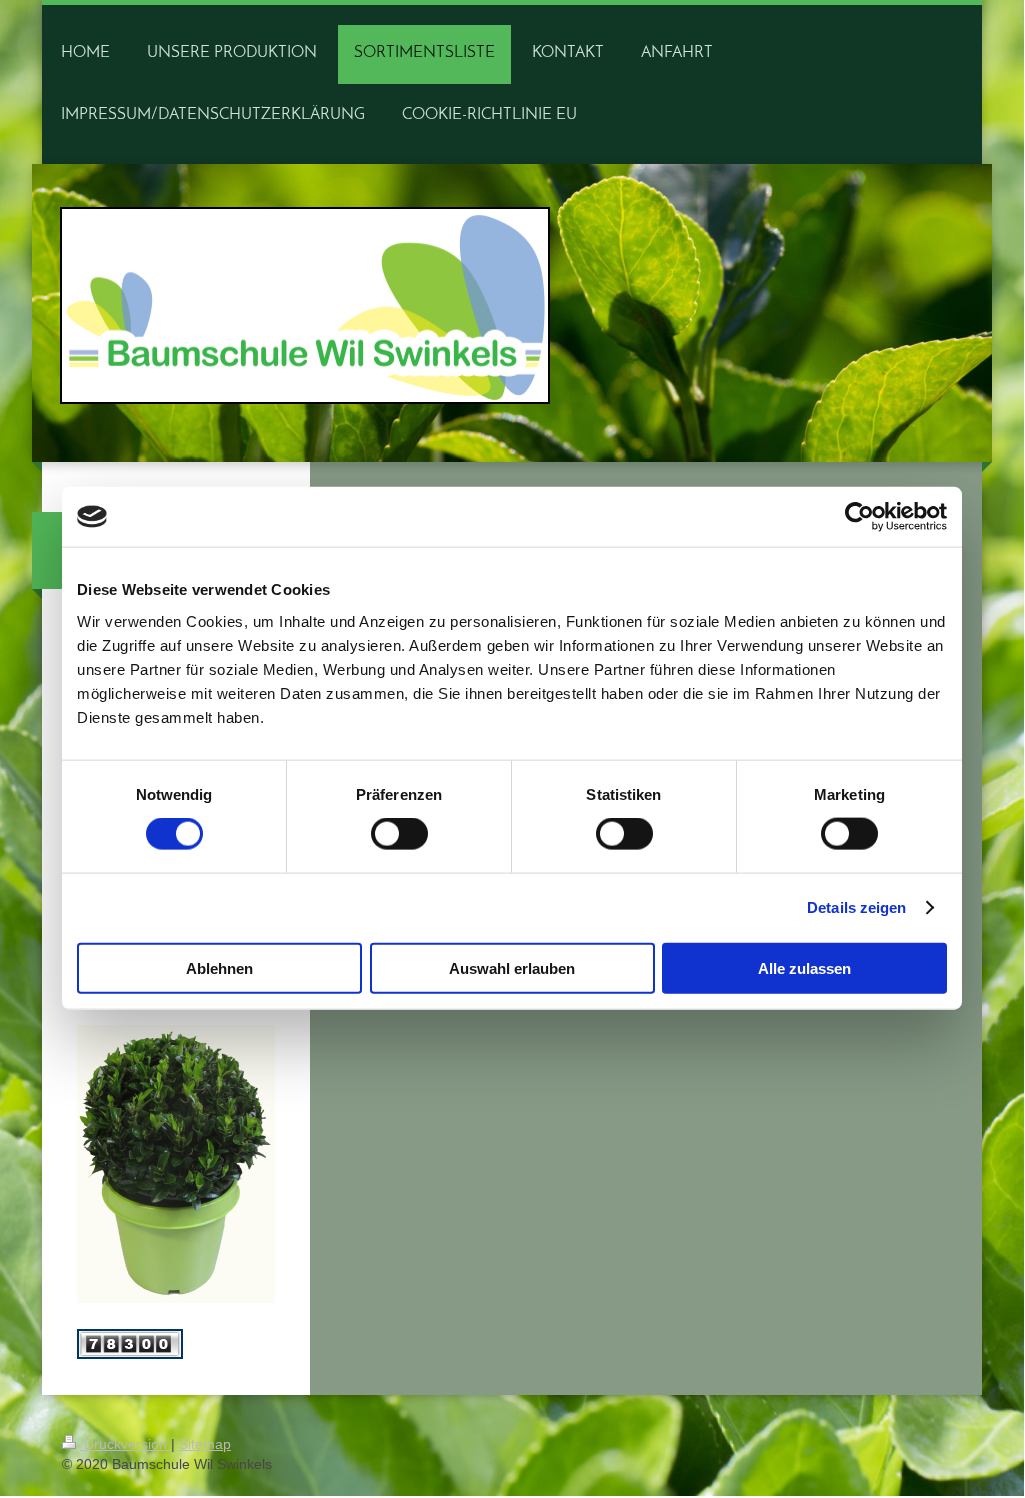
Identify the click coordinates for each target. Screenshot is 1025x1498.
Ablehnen (219, 967)
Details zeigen (856, 907)
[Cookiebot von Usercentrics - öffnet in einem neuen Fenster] (859, 517)
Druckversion (125, 1444)
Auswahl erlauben (512, 967)
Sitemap (205, 1444)
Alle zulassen (804, 967)
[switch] (399, 834)
